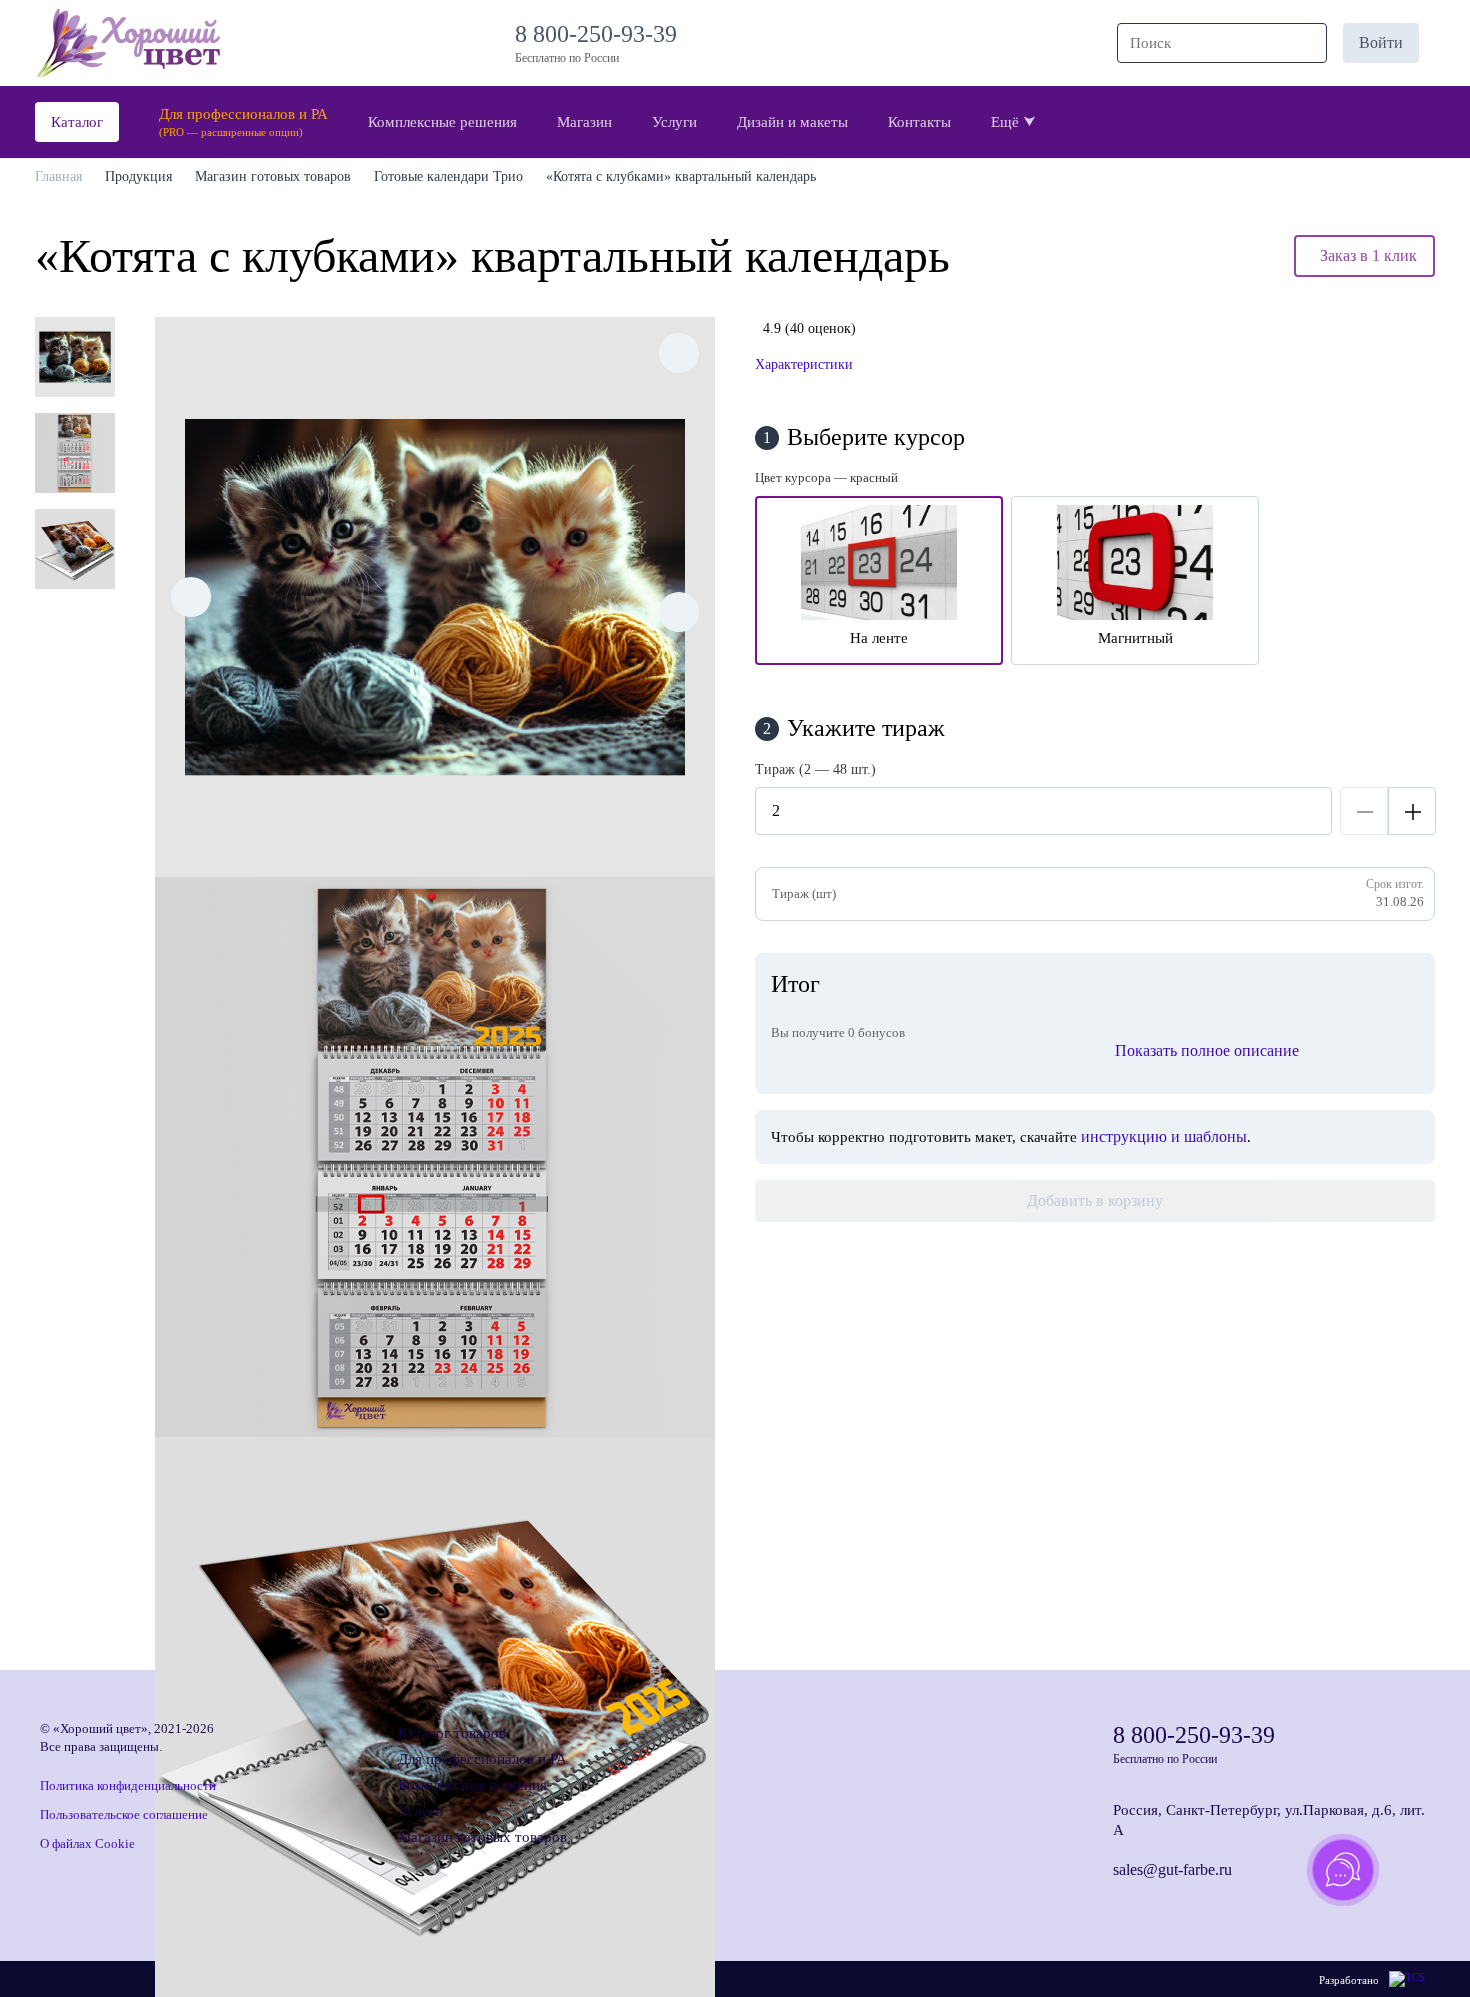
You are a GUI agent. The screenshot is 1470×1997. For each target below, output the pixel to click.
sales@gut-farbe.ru (1172, 1869)
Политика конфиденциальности (128, 1785)
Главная (58, 176)
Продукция (138, 176)
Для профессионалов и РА (482, 1759)
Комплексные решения (472, 1785)
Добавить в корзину (1095, 1200)
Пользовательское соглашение (124, 1814)
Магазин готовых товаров (273, 176)
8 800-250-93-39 (602, 34)
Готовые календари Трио (448, 176)
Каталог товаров (452, 1733)
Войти (1381, 42)
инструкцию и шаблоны (1164, 1136)
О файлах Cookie (87, 1843)
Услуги (420, 1811)
